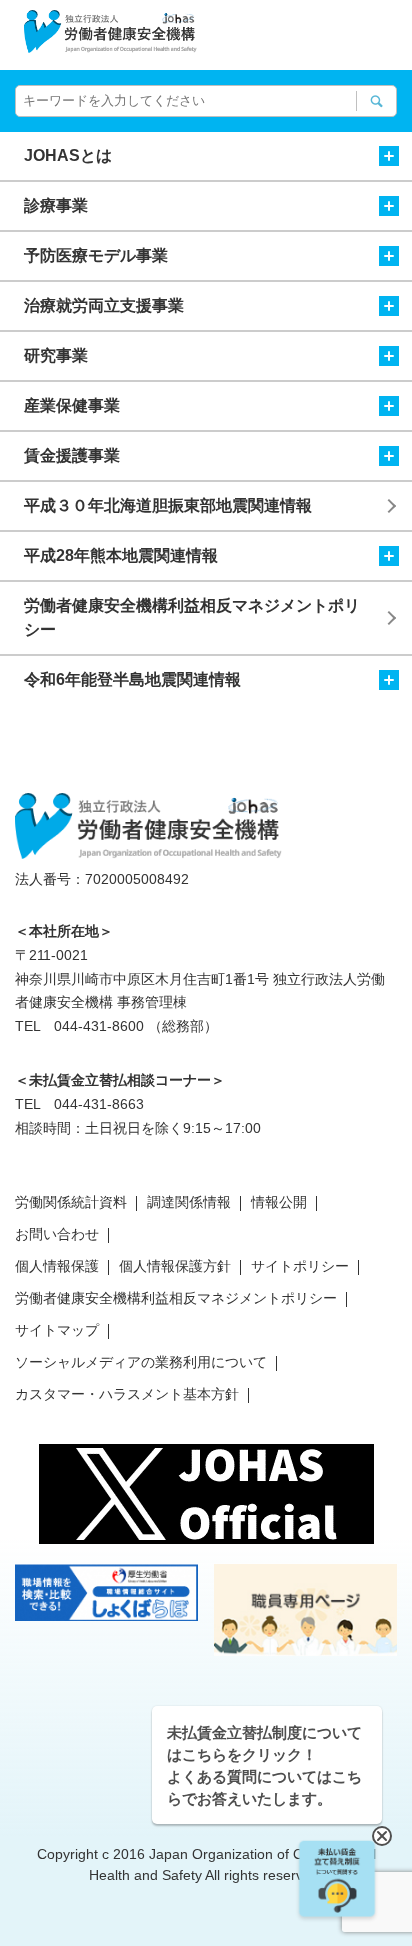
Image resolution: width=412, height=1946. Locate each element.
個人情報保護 (57, 1266)
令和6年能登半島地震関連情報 (132, 679)
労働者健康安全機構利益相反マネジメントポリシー (192, 617)
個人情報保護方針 (175, 1266)
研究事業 (56, 355)
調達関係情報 (189, 1202)
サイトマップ (57, 1330)
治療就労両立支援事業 (104, 305)
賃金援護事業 (72, 455)
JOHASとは (68, 155)
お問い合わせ (57, 1234)
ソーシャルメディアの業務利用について (141, 1362)
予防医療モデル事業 (96, 255)
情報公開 (279, 1202)
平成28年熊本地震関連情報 (121, 555)
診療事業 (56, 205)
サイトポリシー (300, 1266)
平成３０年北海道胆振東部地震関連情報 (168, 505)
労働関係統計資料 (71, 1202)
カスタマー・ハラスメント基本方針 (127, 1394)
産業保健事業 (72, 405)
